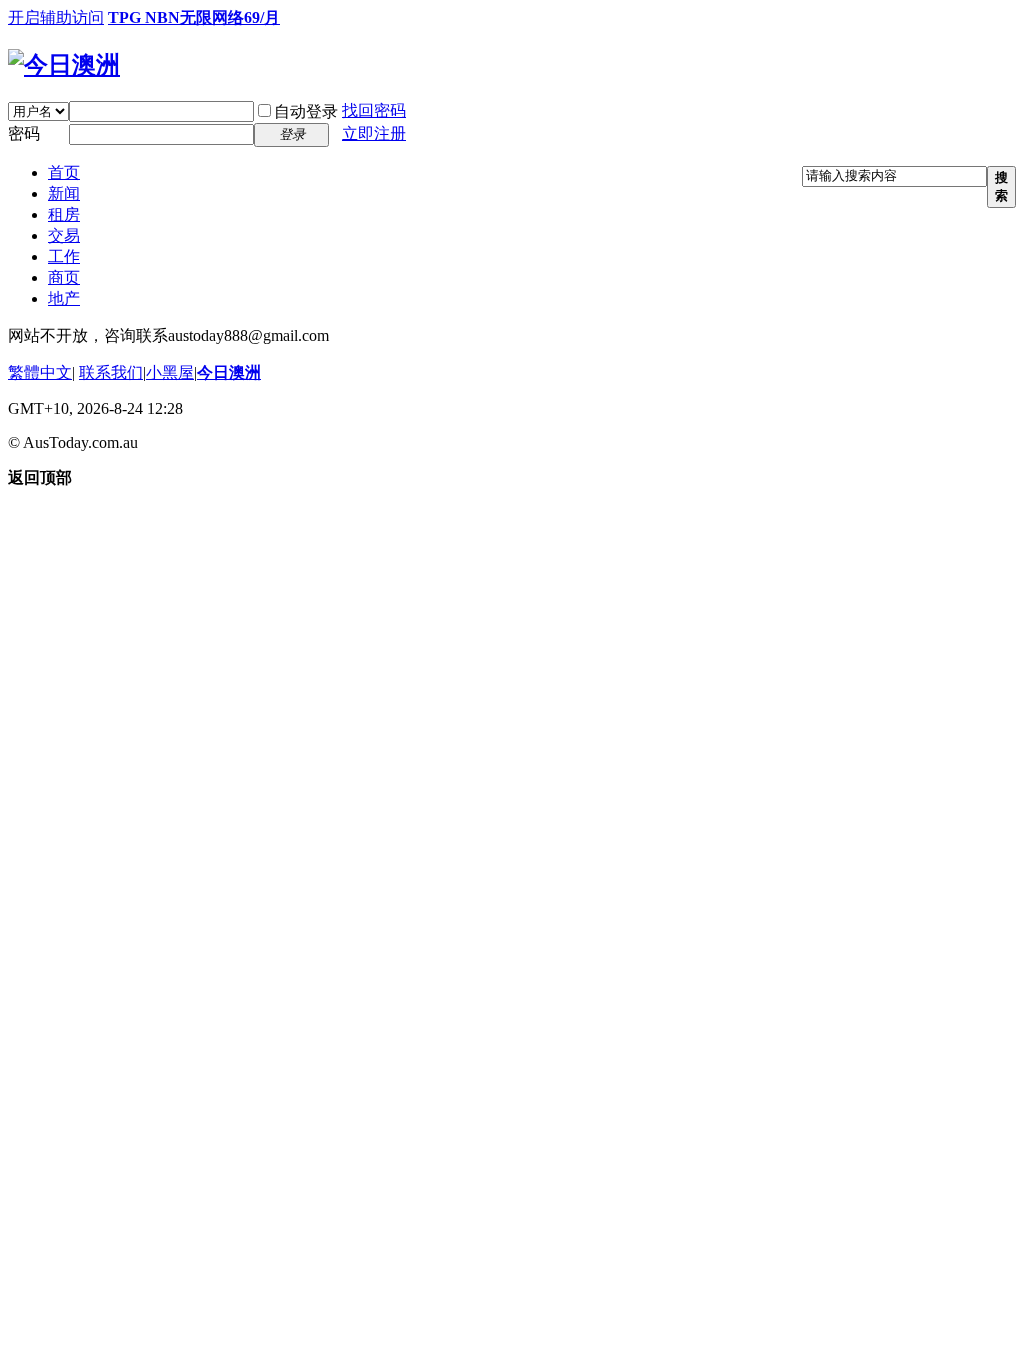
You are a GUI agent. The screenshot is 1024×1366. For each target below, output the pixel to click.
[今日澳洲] (64, 65)
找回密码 (374, 110)
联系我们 (111, 372)
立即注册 (374, 133)
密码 (24, 133)
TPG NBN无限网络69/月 (194, 17)
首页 (64, 172)
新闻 (64, 193)
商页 (64, 277)
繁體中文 (40, 372)
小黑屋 (170, 372)
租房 (64, 214)
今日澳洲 (229, 372)
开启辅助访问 (56, 17)
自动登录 (306, 111)
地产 (64, 298)
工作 (64, 256)
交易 (64, 235)
